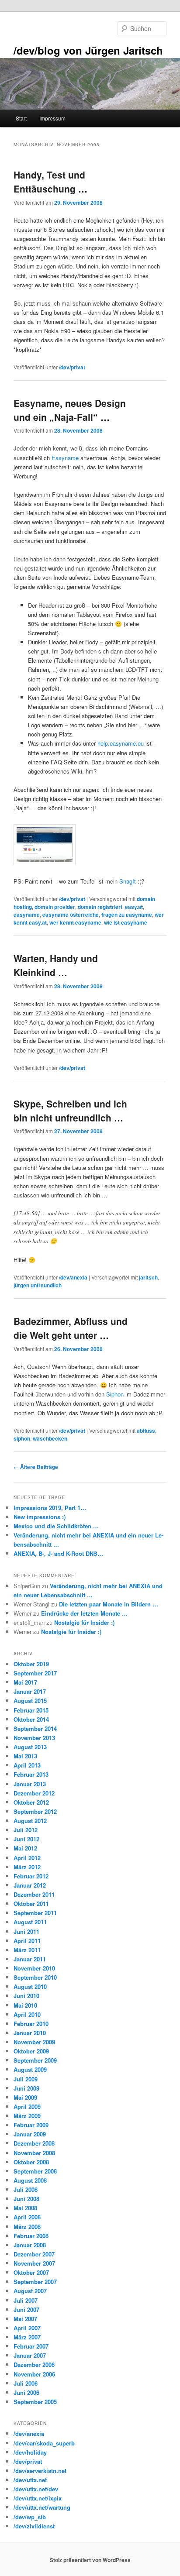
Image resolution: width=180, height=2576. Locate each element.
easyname (27, 915)
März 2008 (27, 2227)
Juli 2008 (26, 2189)
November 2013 (34, 1738)
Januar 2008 (30, 2245)
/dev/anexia (73, 1277)
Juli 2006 (26, 2383)
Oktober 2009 (31, 2051)
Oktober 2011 (31, 1904)
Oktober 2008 (31, 2162)
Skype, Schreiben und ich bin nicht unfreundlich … (70, 1111)
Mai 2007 (25, 2319)
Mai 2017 (25, 1682)
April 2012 (27, 1858)
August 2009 (30, 2069)
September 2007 (35, 2282)
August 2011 (30, 1922)
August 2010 (30, 1986)
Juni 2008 (26, 2199)
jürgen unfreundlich (38, 1285)
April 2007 (27, 2328)
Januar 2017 (30, 1691)
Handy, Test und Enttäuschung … (50, 182)
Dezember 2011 (34, 1894)
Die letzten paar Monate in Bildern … (109, 1604)
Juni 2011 (26, 1931)
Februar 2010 (31, 2024)
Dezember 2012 (34, 1793)
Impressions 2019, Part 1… (50, 1508)
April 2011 (27, 1941)
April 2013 (27, 1765)
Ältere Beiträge (36, 1467)
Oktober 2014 (31, 1719)
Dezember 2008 (34, 2143)
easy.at (134, 907)
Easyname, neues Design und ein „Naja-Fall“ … (70, 410)
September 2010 (35, 1977)
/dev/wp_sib (30, 2517)
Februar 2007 (31, 2346)
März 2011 (27, 1950)
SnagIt (128, 881)
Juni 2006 (26, 2392)
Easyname (65, 458)
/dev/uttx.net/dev (36, 2489)
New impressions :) (40, 1517)
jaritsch (148, 1277)
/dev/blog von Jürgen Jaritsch (88, 50)
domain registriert (100, 907)
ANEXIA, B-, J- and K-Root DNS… (58, 1553)
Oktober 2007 (31, 2272)
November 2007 (34, 2263)
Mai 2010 (25, 2005)
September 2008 (35, 2171)
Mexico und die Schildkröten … (56, 1526)
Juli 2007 (26, 2300)
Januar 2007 (30, 2355)
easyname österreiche (71, 915)
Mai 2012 (25, 1848)
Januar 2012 (30, 1885)
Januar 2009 (30, 2134)
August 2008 (30, 2180)
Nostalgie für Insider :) (84, 1622)
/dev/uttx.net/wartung (42, 2507)
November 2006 (34, 2374)
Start (21, 118)
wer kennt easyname (75, 922)
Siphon (115, 1394)
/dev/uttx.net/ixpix (38, 2498)
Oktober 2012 (31, 1802)
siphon (22, 1438)
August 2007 (30, 2291)
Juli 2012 (26, 1830)
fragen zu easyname (127, 915)
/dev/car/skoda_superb (44, 2443)
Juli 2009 (26, 2079)
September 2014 (35, 1728)
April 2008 (27, 2217)
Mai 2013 (25, 1756)
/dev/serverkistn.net (40, 2471)
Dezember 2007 (34, 2254)
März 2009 (27, 2116)
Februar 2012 (31, 1876)
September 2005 (35, 2402)
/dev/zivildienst (34, 2526)
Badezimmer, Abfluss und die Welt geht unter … (71, 1328)
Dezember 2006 (34, 2364)
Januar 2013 (30, 1784)
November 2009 (34, 2042)
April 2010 (27, 2014)
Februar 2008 (31, 2236)
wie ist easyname (126, 922)
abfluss (146, 1431)
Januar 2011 (30, 1959)
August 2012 (30, 1821)
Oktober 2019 (31, 1664)
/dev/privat (72, 367)
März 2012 (27, 1867)
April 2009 (27, 2107)
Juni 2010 (26, 1996)
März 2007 (27, 2337)
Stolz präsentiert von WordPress (90, 2560)
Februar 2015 (31, 1710)
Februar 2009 (31, 2125)
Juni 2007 (26, 2309)
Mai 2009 (25, 2097)
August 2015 (30, 1701)
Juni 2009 (26, 2088)
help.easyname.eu (121, 743)
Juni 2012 (26, 1839)
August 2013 (30, 1747)
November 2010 (34, 1968)
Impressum (52, 118)
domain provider (55, 907)
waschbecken (50, 1438)
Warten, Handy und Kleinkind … (56, 965)
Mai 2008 (25, 2208)
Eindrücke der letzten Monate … (84, 1613)
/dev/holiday (30, 2452)
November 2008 (34, 2153)
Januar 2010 (30, 2033)
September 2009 (35, 2060)
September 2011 (35, 1913)
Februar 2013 (31, 1774)
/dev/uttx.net (30, 2480)
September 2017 (35, 1673)
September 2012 (35, 1811)
